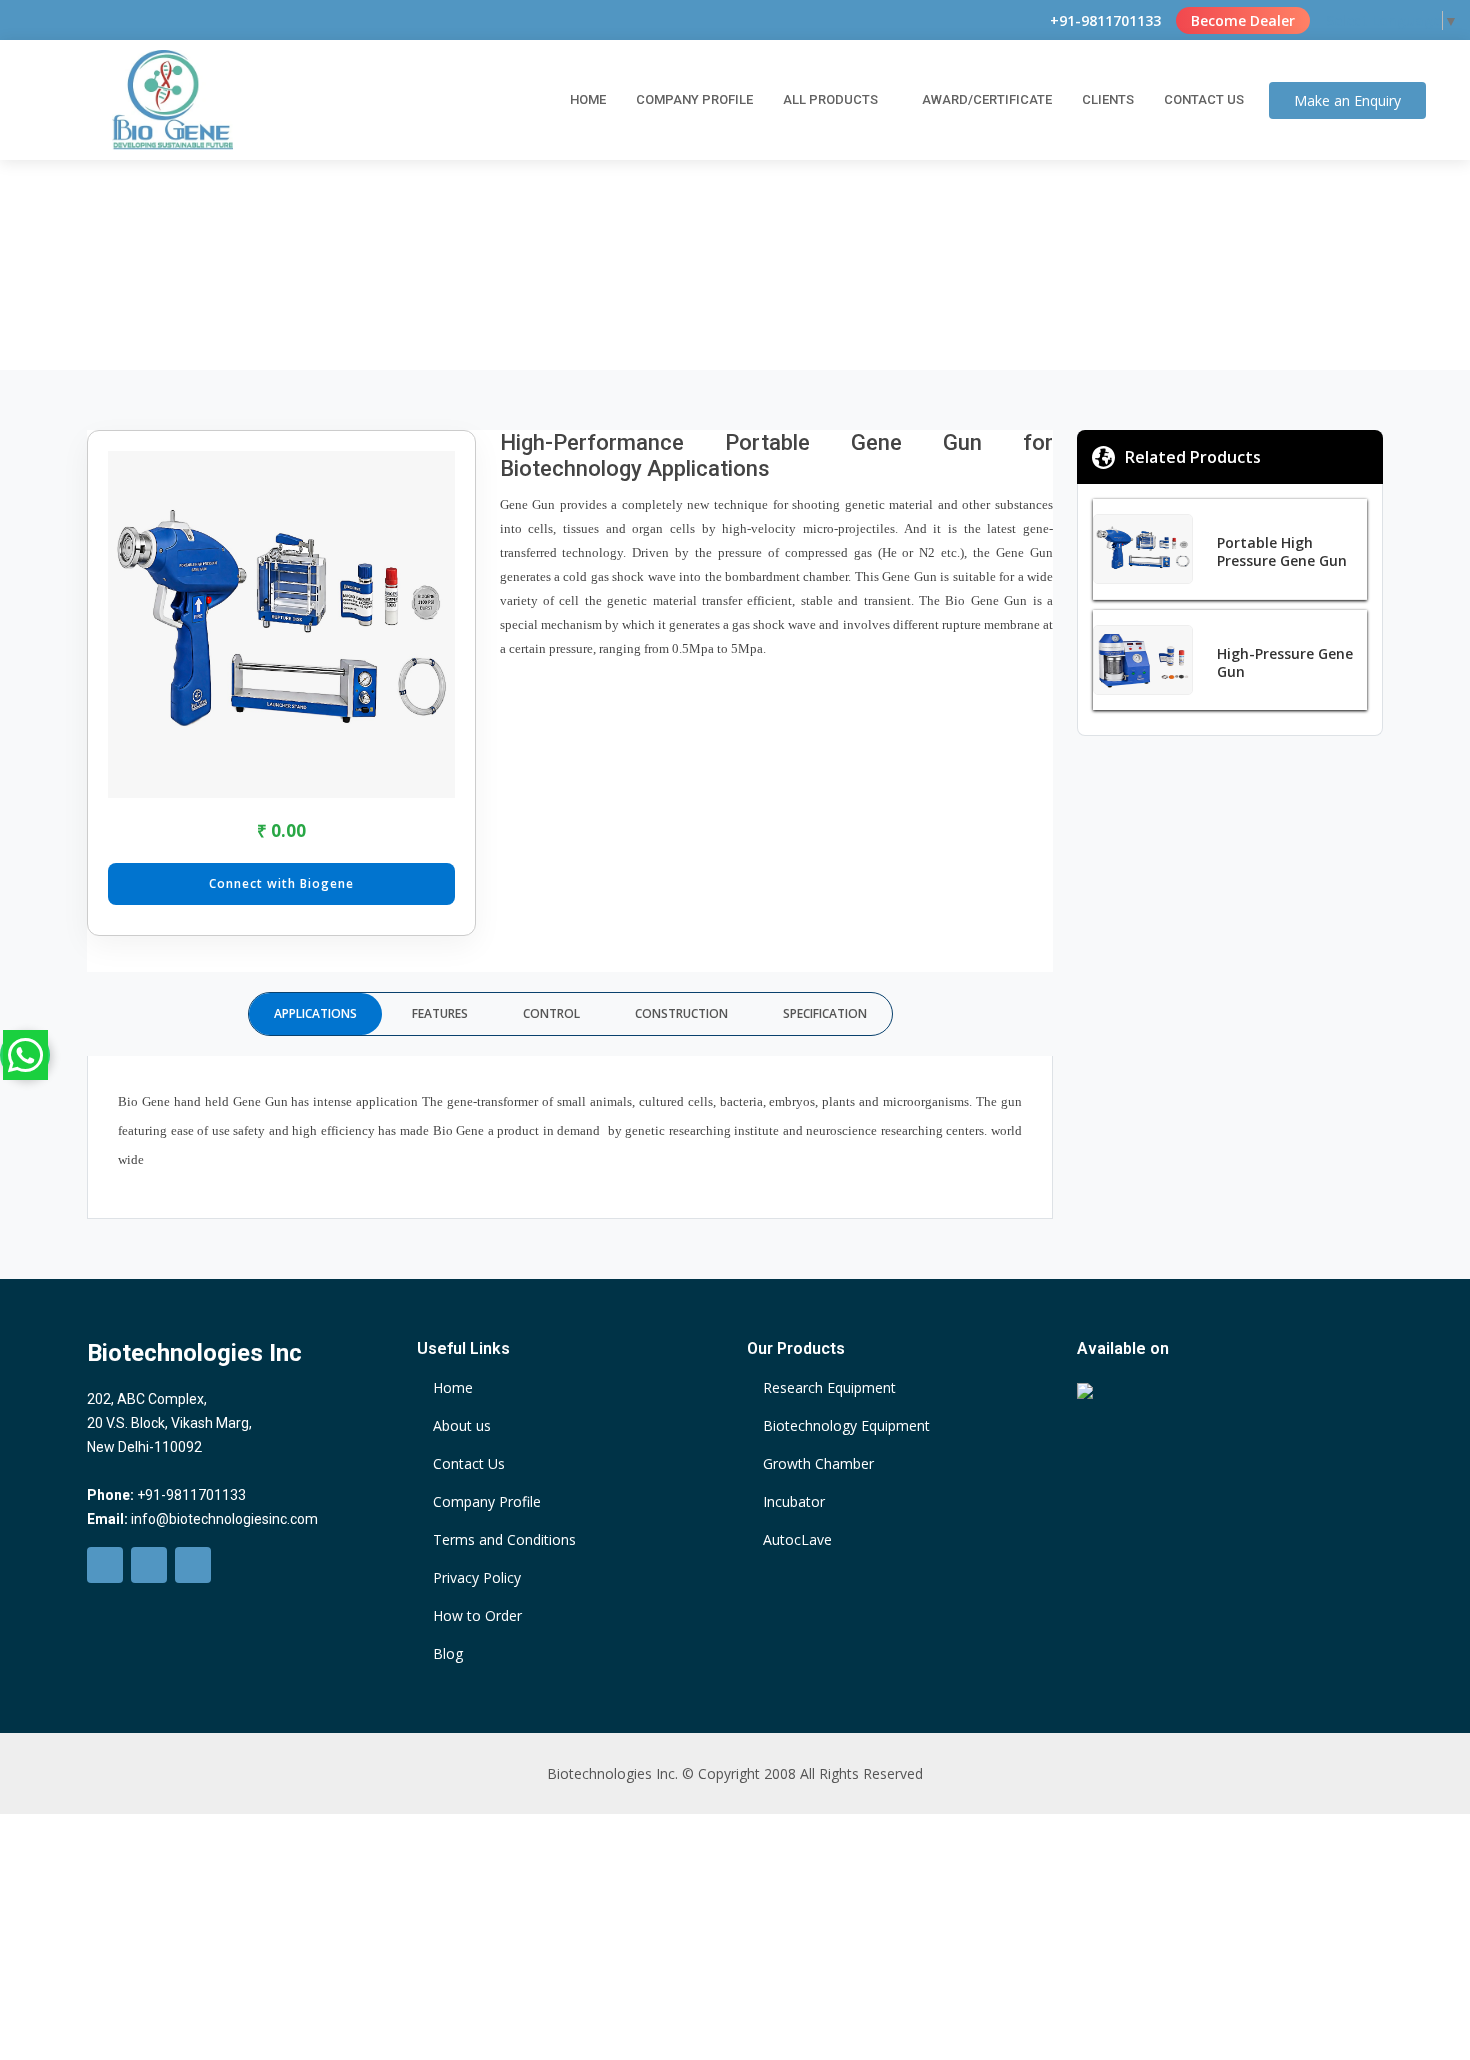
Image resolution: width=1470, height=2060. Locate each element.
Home (588, 99)
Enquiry (1347, 100)
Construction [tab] (681, 1013)
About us (462, 1426)
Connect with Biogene (281, 883)
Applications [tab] (315, 1013)
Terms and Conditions (504, 1540)
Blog (448, 1654)
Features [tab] (440, 1013)
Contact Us (1204, 99)
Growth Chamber (818, 1464)
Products (654, 273)
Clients (1108, 99)
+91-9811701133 (1105, 20)
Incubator (794, 1502)
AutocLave (797, 1540)
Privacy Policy (477, 1578)
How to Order (477, 1616)
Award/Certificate (987, 99)
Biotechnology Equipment (846, 1426)
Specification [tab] (825, 1013)
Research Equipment (829, 1388)
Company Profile (694, 99)
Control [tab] (551, 1013)
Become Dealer (1243, 20)
